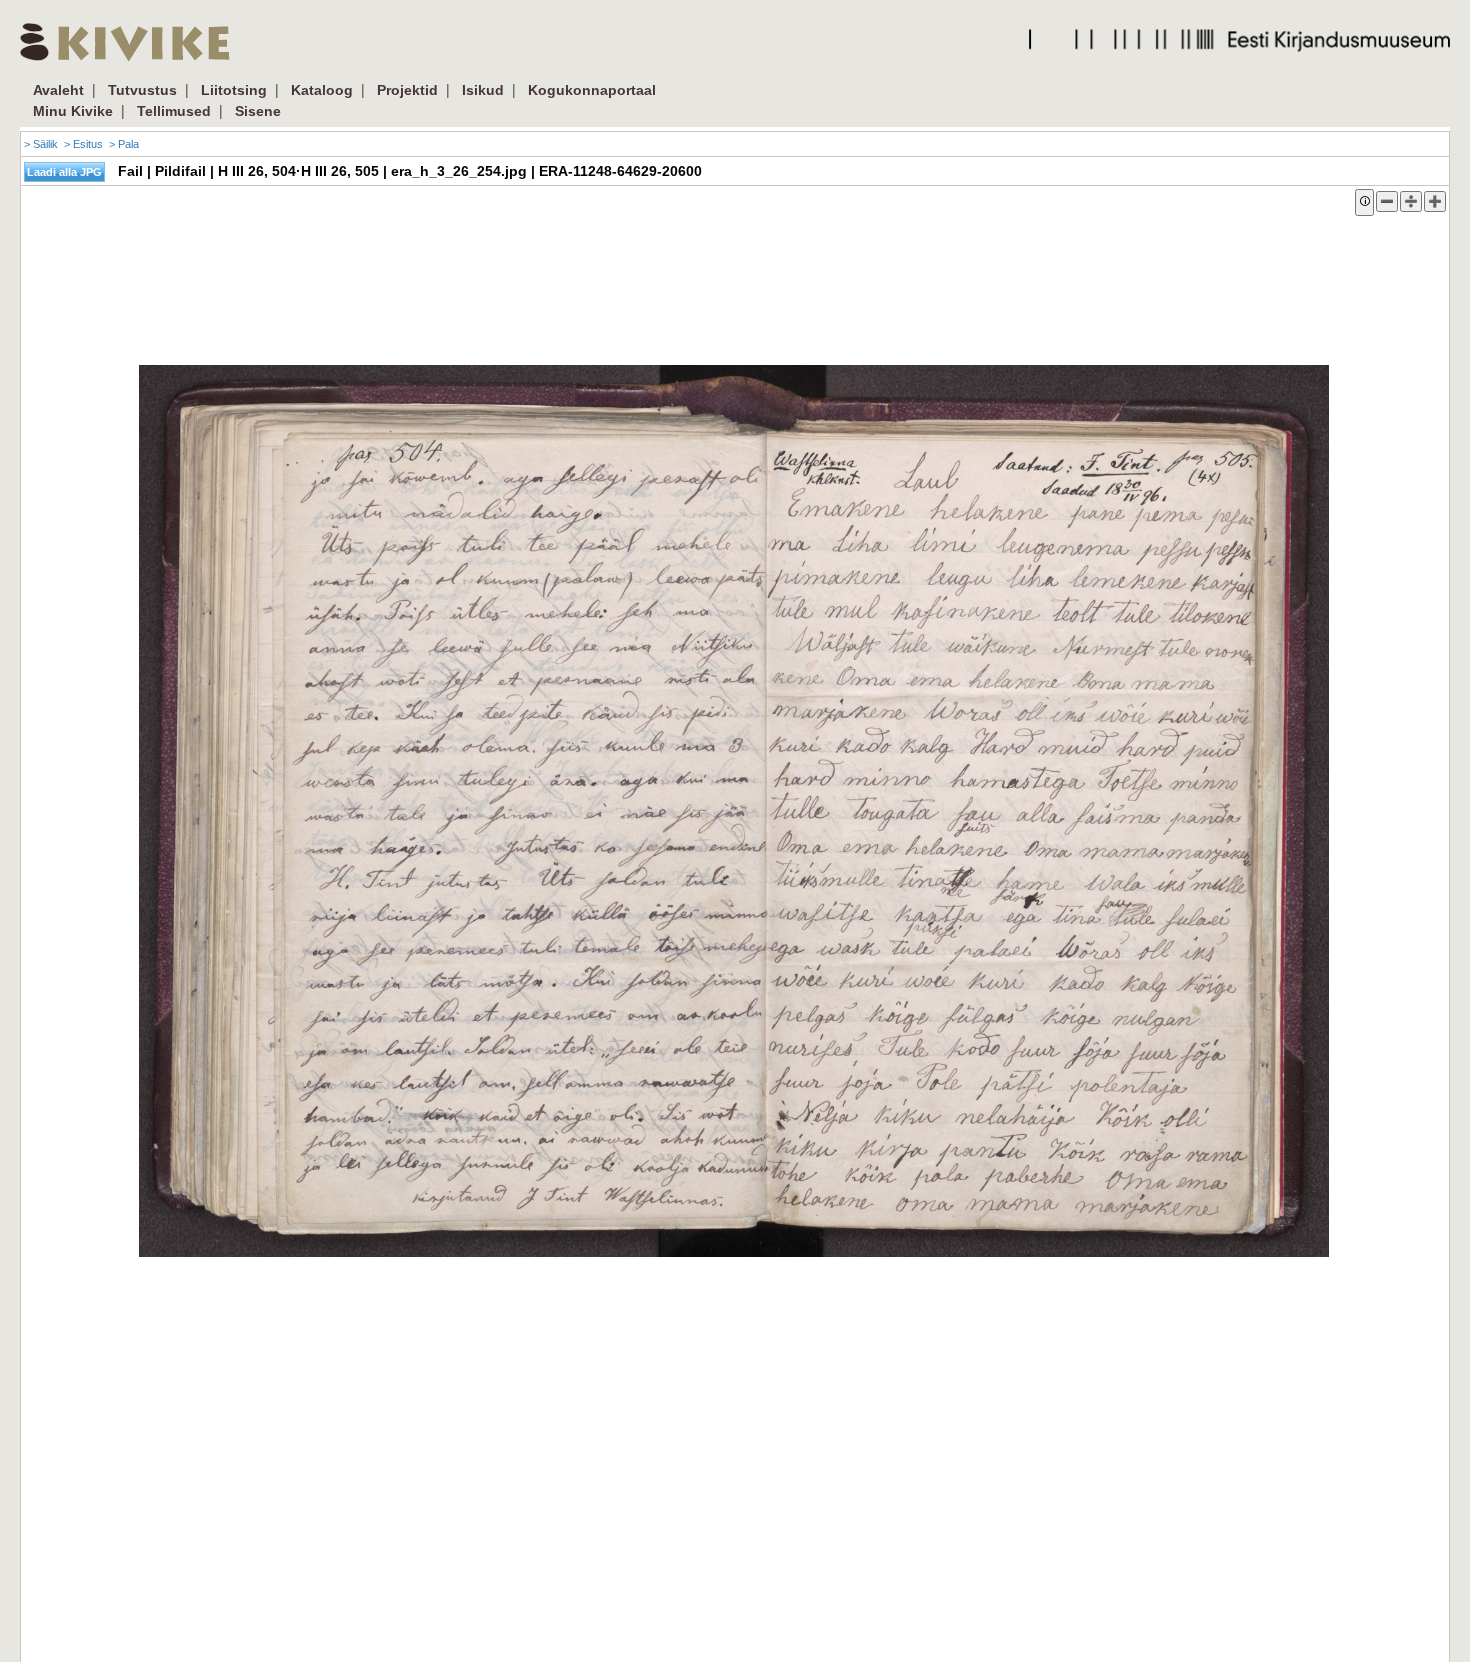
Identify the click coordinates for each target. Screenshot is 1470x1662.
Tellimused (174, 111)
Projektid (407, 90)
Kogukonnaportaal (592, 90)
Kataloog (322, 90)
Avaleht (58, 90)
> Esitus (83, 144)
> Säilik (41, 144)
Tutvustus (142, 90)
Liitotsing (234, 90)
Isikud (483, 90)
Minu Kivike (73, 111)
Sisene (258, 111)
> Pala (124, 144)
